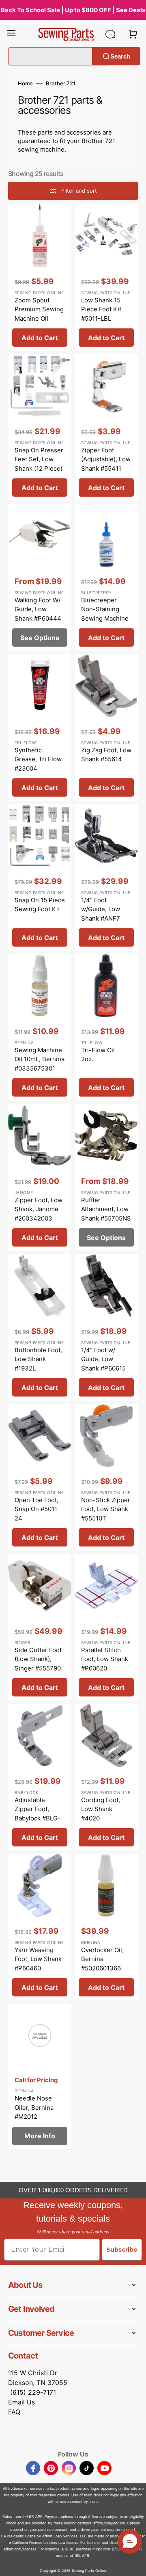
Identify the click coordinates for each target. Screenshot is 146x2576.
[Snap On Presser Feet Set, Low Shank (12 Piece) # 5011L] (40, 427)
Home (25, 83)
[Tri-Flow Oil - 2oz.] (106, 1027)
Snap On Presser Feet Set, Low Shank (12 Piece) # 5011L (39, 464)
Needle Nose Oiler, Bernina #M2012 (34, 2107)
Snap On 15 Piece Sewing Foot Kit (40, 905)
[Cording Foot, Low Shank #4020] (106, 1777)
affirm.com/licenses (20, 2549)
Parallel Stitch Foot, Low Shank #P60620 (105, 1659)
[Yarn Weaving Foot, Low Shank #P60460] (40, 1927)
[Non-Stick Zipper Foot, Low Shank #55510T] (106, 1477)
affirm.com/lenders (109, 2523)
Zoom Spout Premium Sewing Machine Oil (39, 309)
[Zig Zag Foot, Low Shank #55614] (106, 727)
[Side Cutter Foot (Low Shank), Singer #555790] (40, 1627)
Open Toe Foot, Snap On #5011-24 (37, 1509)
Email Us (21, 2402)
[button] (11, 34)
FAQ (14, 2412)
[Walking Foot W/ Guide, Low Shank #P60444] (40, 577)
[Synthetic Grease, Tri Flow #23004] (40, 727)
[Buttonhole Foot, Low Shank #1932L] (40, 1327)
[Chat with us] (110, 34)
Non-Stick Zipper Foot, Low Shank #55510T (106, 1509)
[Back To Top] (134, 2564)
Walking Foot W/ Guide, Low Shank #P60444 (38, 609)
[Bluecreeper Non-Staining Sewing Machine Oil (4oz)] (106, 577)
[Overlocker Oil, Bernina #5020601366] (106, 1927)
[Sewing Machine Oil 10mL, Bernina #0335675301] (40, 1027)
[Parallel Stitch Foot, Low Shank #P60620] (106, 1627)
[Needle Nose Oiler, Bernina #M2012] (40, 2076)
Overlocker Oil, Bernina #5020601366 (102, 1959)
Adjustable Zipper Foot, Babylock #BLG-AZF (38, 1814)
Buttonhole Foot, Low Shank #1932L (38, 1359)
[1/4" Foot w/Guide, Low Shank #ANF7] (106, 877)
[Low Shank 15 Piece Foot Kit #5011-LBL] (106, 277)
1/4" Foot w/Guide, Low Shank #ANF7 (101, 909)
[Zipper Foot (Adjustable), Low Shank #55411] (106, 427)
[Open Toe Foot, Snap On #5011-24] (40, 1477)
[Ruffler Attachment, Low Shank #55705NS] (106, 1177)
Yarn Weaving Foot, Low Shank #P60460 (38, 1959)
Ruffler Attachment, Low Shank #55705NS (106, 1209)
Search (120, 56)
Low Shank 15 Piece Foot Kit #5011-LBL (101, 309)
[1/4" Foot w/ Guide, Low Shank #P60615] (106, 1327)
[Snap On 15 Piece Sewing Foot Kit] (40, 877)
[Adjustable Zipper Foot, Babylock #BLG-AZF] (40, 1777)
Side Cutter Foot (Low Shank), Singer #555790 (38, 1659)
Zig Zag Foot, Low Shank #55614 (106, 755)
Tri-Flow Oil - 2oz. (100, 1055)
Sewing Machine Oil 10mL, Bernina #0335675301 (40, 1059)
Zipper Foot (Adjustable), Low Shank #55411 (106, 459)
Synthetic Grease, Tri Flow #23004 (38, 759)
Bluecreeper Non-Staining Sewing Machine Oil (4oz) (105, 614)
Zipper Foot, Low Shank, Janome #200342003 (39, 1209)
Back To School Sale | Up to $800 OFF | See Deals (73, 10)
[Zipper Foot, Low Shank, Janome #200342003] (40, 1177)
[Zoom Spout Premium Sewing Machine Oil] (40, 277)
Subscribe (122, 2250)
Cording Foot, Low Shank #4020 (101, 1809)
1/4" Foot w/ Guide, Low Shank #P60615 (103, 1359)
